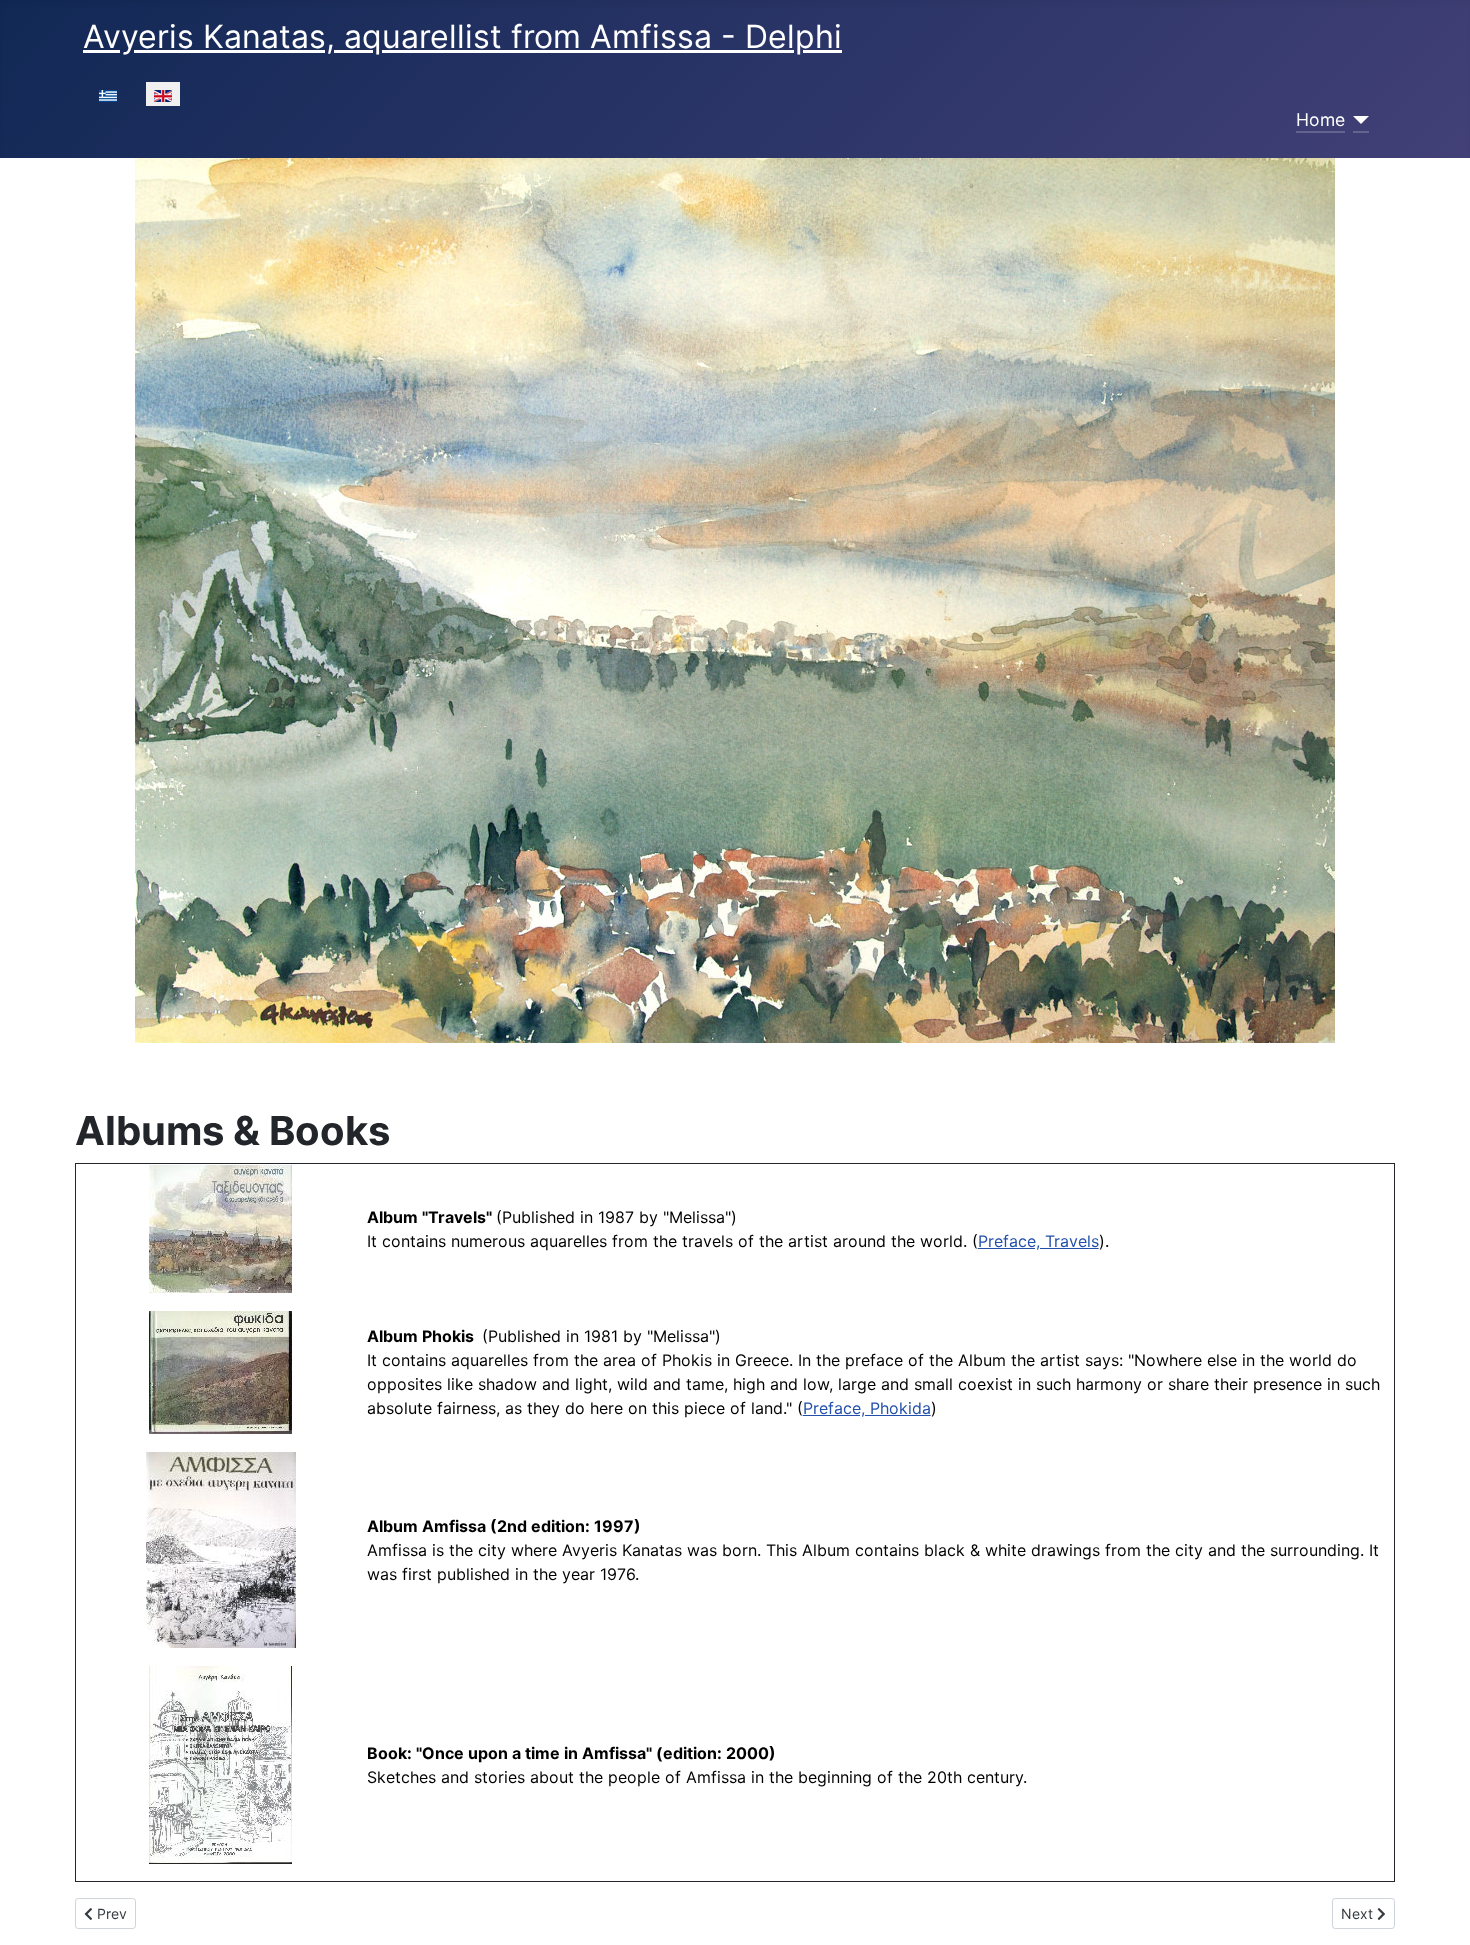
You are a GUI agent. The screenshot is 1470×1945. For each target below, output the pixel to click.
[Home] (1357, 120)
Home (1320, 119)
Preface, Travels (1038, 1241)
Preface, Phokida (867, 1408)
